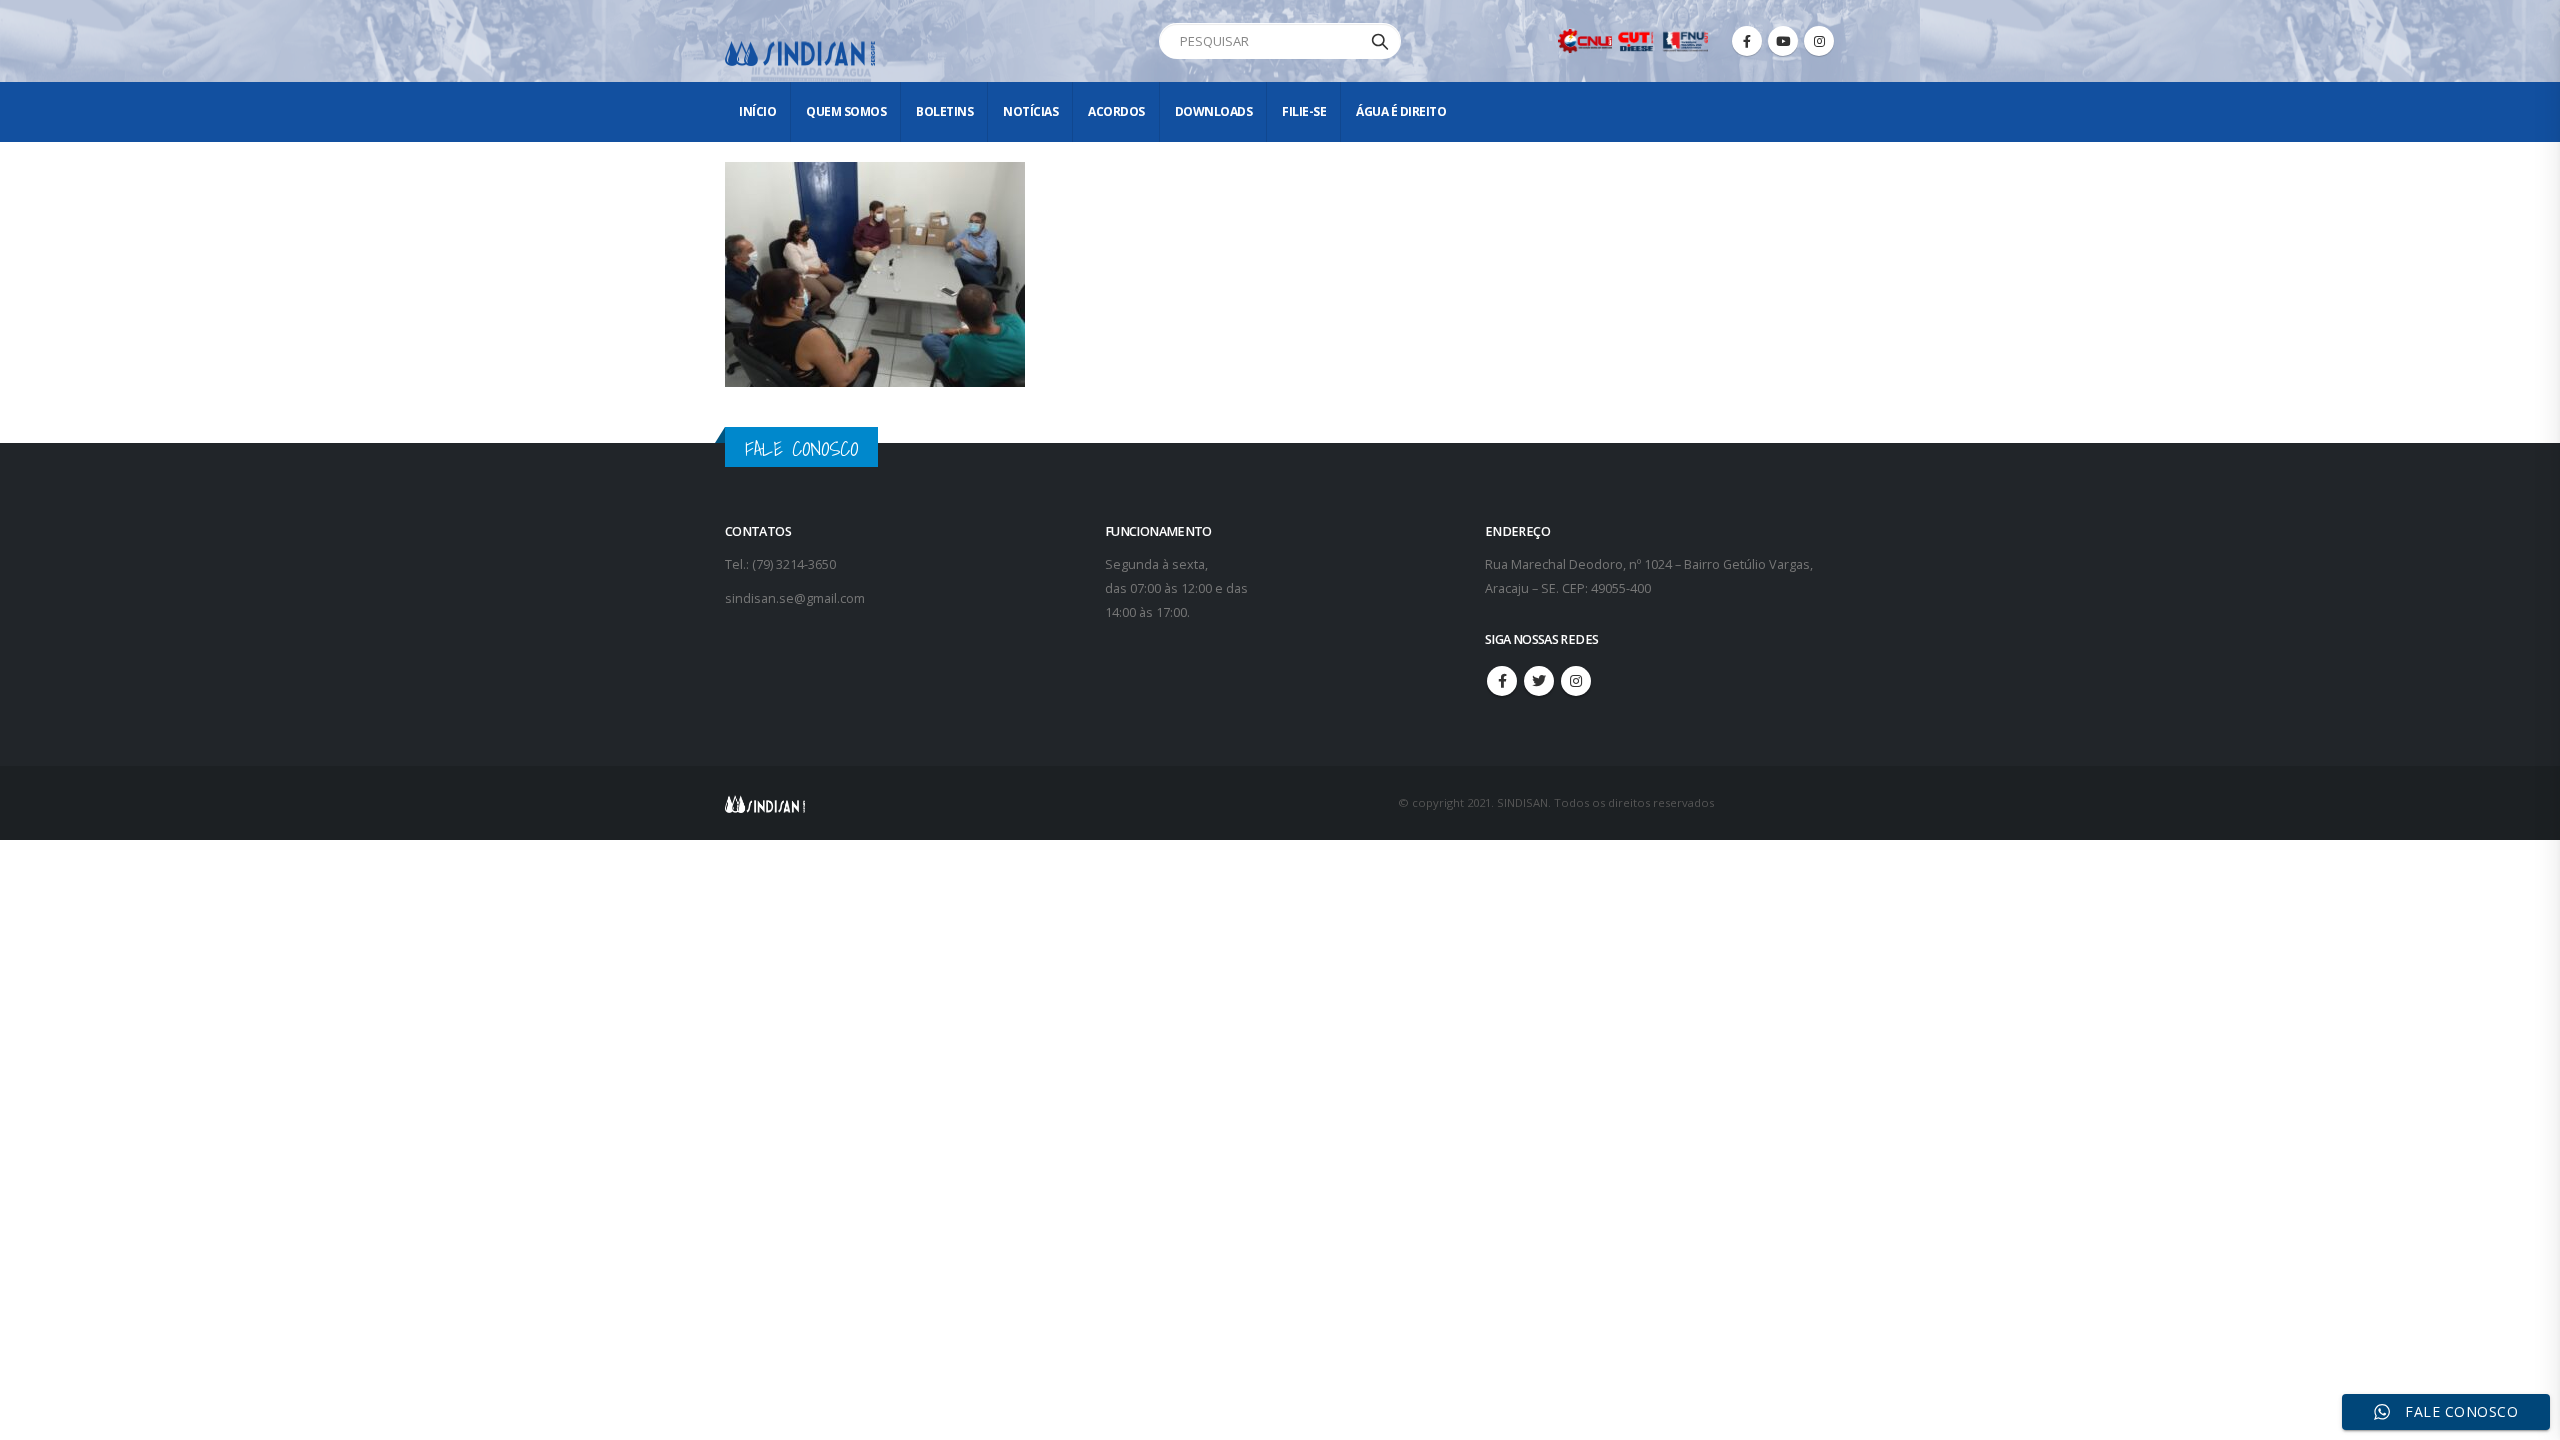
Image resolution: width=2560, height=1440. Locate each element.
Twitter (1539, 681)
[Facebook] (1747, 41)
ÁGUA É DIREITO (1401, 111)
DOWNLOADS (1214, 111)
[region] (2300, 1283)
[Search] (1380, 41)
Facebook (1502, 681)
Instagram (1576, 681)
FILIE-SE (1304, 111)
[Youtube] (1783, 41)
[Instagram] (1819, 41)
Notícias (1030, 111)
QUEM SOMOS (846, 111)
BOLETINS (944, 111)
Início (757, 111)
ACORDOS (1116, 111)
